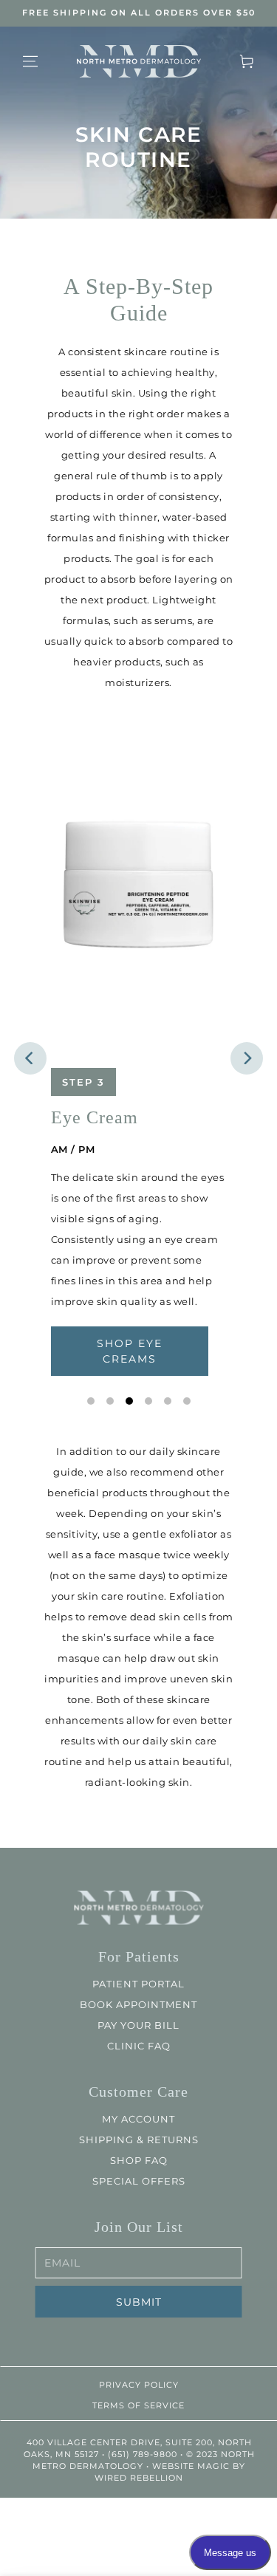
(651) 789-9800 (142, 2454)
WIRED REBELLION (139, 2478)
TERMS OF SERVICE (138, 2405)
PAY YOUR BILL (138, 2025)
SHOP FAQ (139, 2160)
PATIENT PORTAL (138, 1984)
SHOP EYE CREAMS (130, 1351)
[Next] (247, 1058)
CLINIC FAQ (139, 2046)
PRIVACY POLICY (139, 2385)
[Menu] (30, 61)
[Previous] (30, 1058)
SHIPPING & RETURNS (139, 2140)
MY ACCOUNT (138, 2119)
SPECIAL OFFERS (139, 2181)
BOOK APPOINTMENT (138, 2004)
